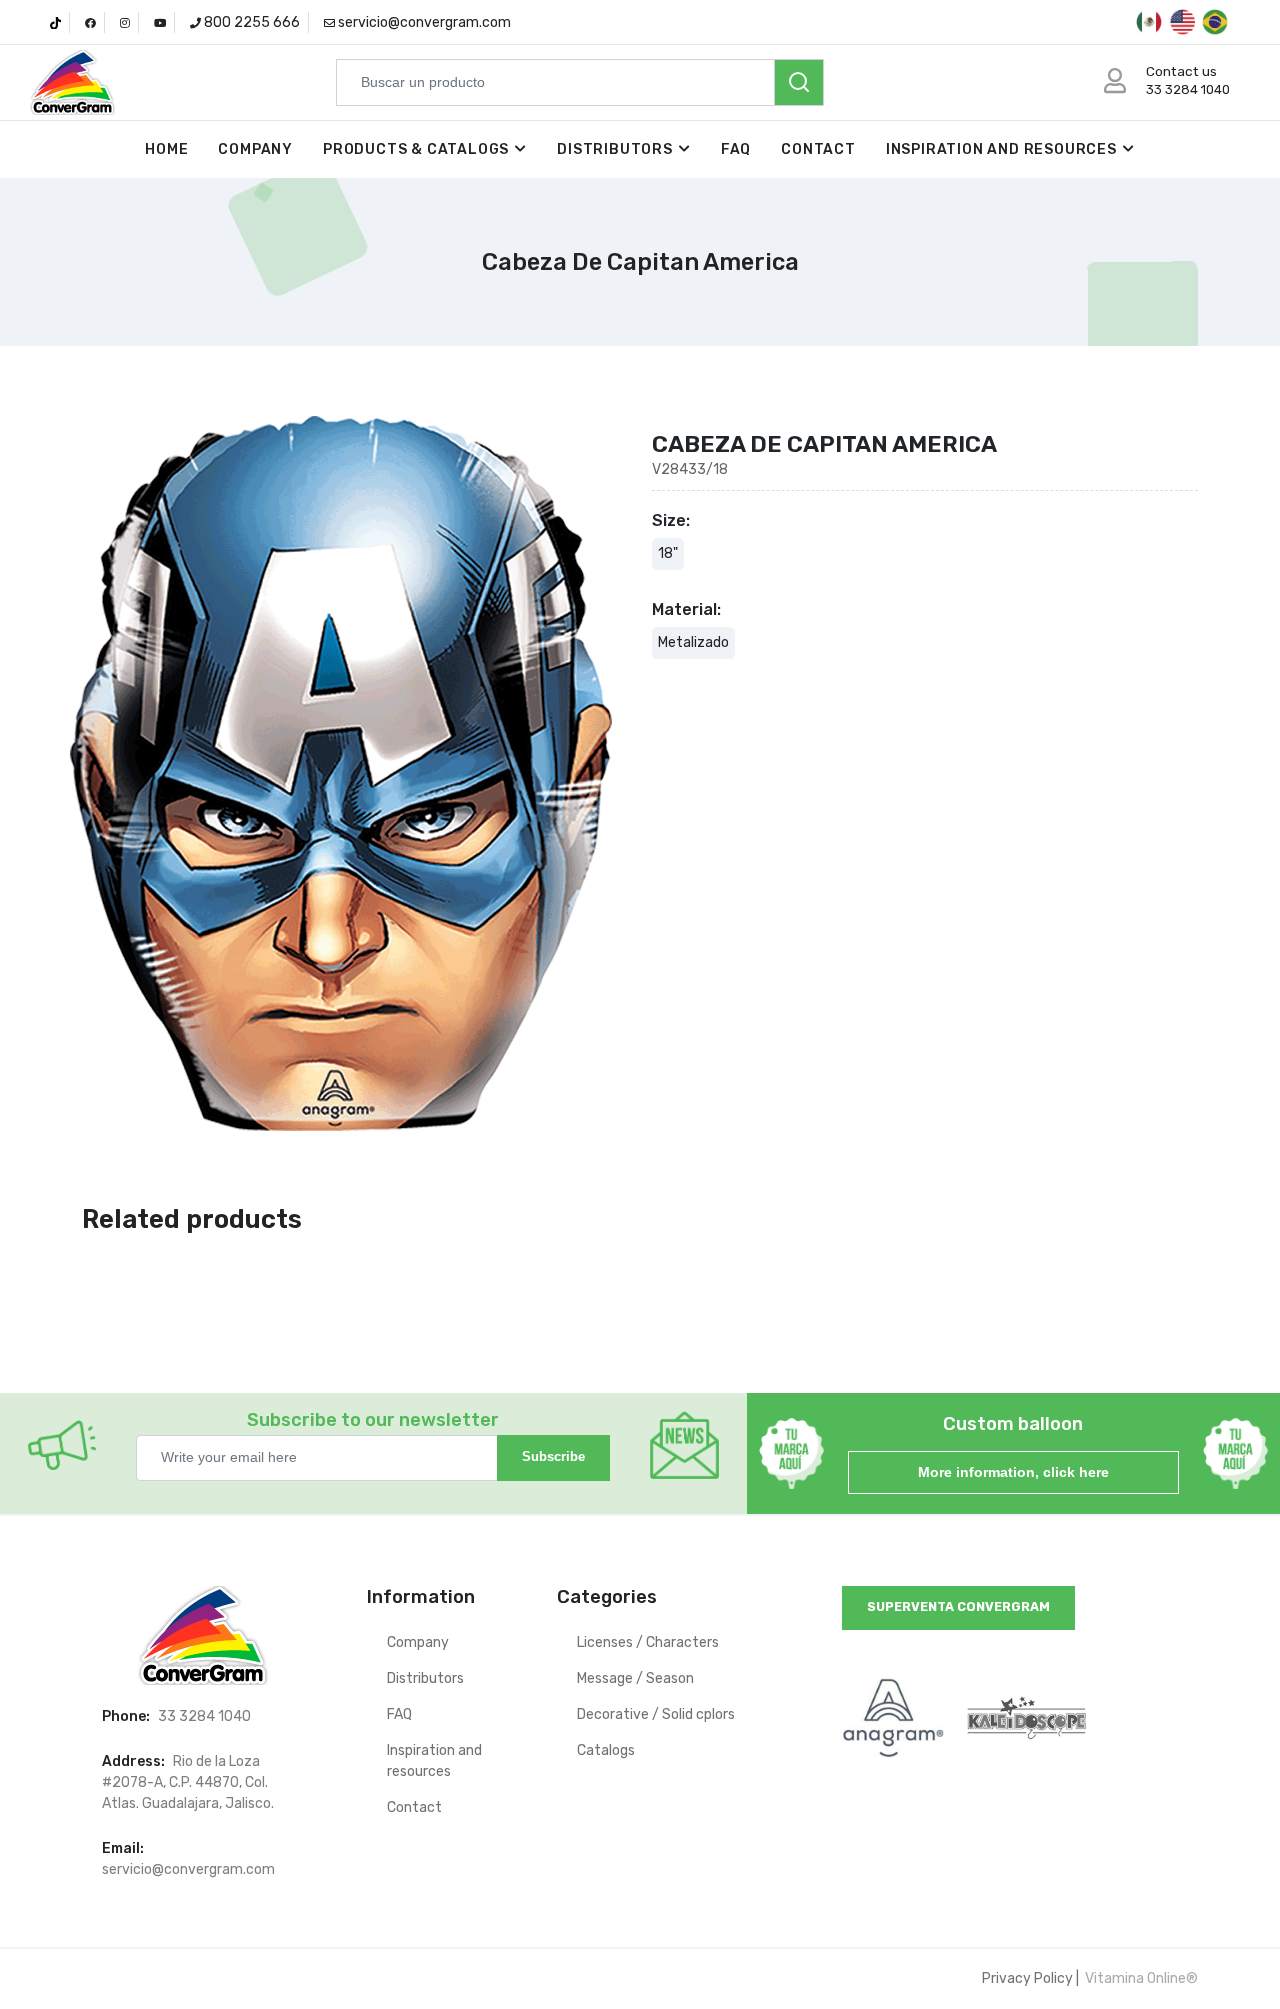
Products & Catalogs (416, 149)
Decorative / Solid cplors (656, 1714)
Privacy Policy (1027, 1978)
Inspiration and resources (1001, 149)
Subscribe (553, 1457)
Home (166, 149)
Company (255, 149)
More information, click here (1013, 1472)
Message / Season (635, 1678)
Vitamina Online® (1140, 1978)
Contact (818, 149)
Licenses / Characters (648, 1642)
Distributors (615, 149)
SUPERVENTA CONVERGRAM (958, 1606)
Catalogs (606, 1750)
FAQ (736, 149)
